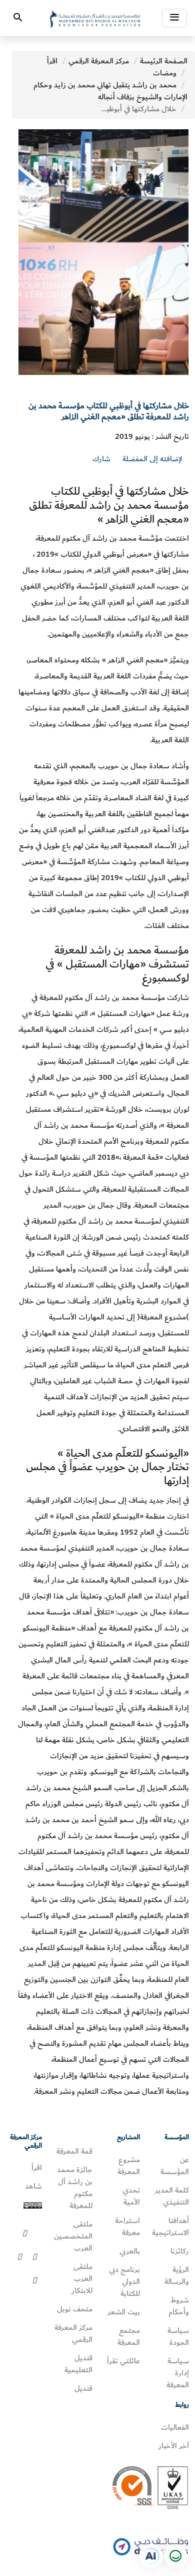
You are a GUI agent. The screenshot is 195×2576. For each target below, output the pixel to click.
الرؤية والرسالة (177, 2275)
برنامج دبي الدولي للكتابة (124, 2281)
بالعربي (130, 2251)
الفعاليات (175, 2427)
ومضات (165, 73)
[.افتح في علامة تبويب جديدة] (151, 2556)
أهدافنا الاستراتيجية (170, 2227)
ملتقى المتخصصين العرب (73, 2236)
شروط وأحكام (179, 2306)
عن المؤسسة (175, 2166)
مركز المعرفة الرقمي (99, 61)
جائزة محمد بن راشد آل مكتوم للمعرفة (75, 2188)
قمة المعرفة (74, 2151)
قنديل (83, 2388)
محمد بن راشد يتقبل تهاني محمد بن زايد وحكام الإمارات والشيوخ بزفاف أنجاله (110, 91)
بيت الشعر (124, 2312)
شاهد (33, 2186)
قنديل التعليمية (78, 2364)
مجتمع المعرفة (129, 2336)
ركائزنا (180, 2251)
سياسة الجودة (178, 2336)
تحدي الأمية (131, 2196)
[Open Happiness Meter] (175, 2556)
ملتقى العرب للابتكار (82, 2278)
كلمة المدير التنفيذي (172, 2196)
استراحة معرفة (127, 2227)
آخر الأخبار (174, 2446)
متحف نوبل (75, 2309)
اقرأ (52, 61)
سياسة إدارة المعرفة (178, 2373)
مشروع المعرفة (129, 2166)
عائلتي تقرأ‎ (123, 2361)
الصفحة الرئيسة (164, 61)
